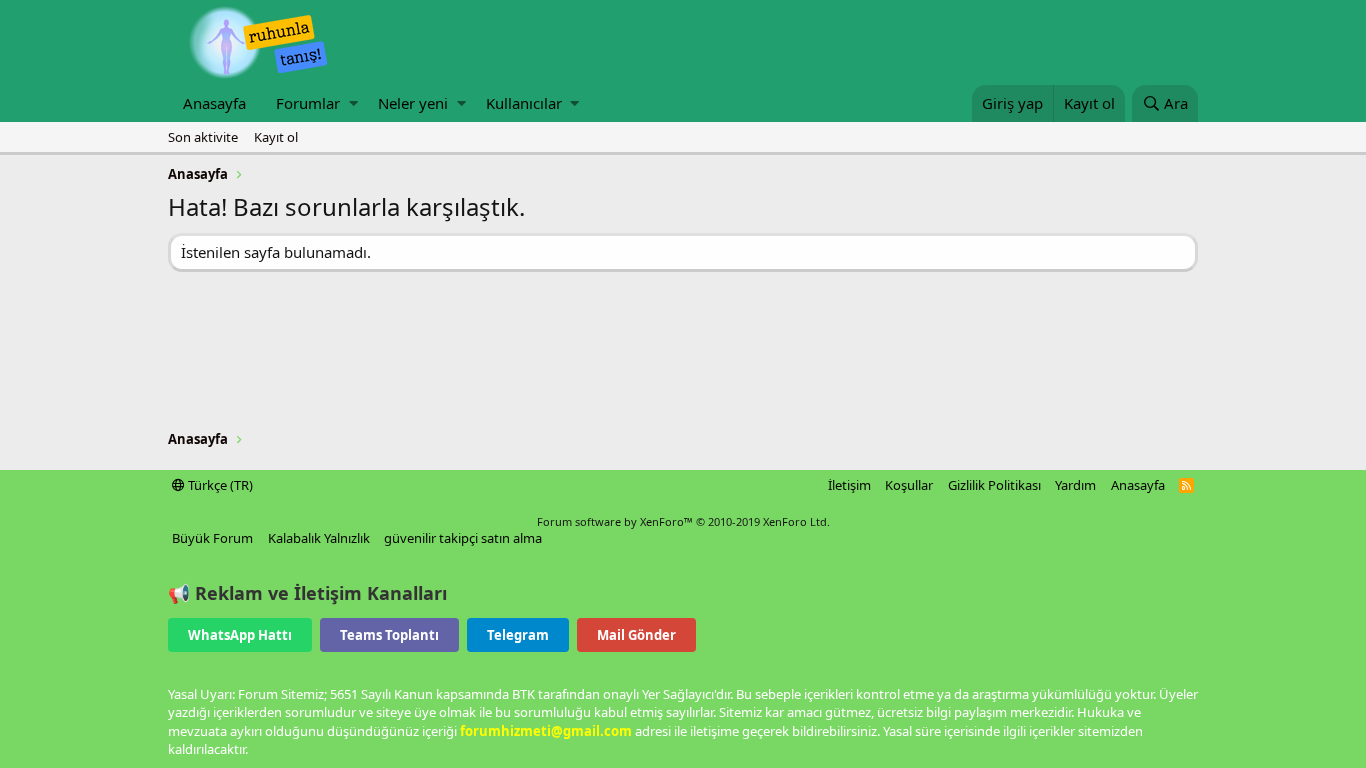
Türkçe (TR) (219, 485)
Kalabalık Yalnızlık (319, 538)
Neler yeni (413, 103)
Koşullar (909, 485)
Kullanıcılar (524, 103)
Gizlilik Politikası (994, 485)
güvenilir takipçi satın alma (463, 538)
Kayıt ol (276, 137)
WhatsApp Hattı (240, 635)
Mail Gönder (636, 635)
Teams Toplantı (389, 635)
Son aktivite (203, 137)
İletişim (849, 485)
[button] (353, 103)
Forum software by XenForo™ (683, 521)
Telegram (518, 635)
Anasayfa (214, 103)
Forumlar (308, 103)
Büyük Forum (212, 538)
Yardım (1075, 485)
